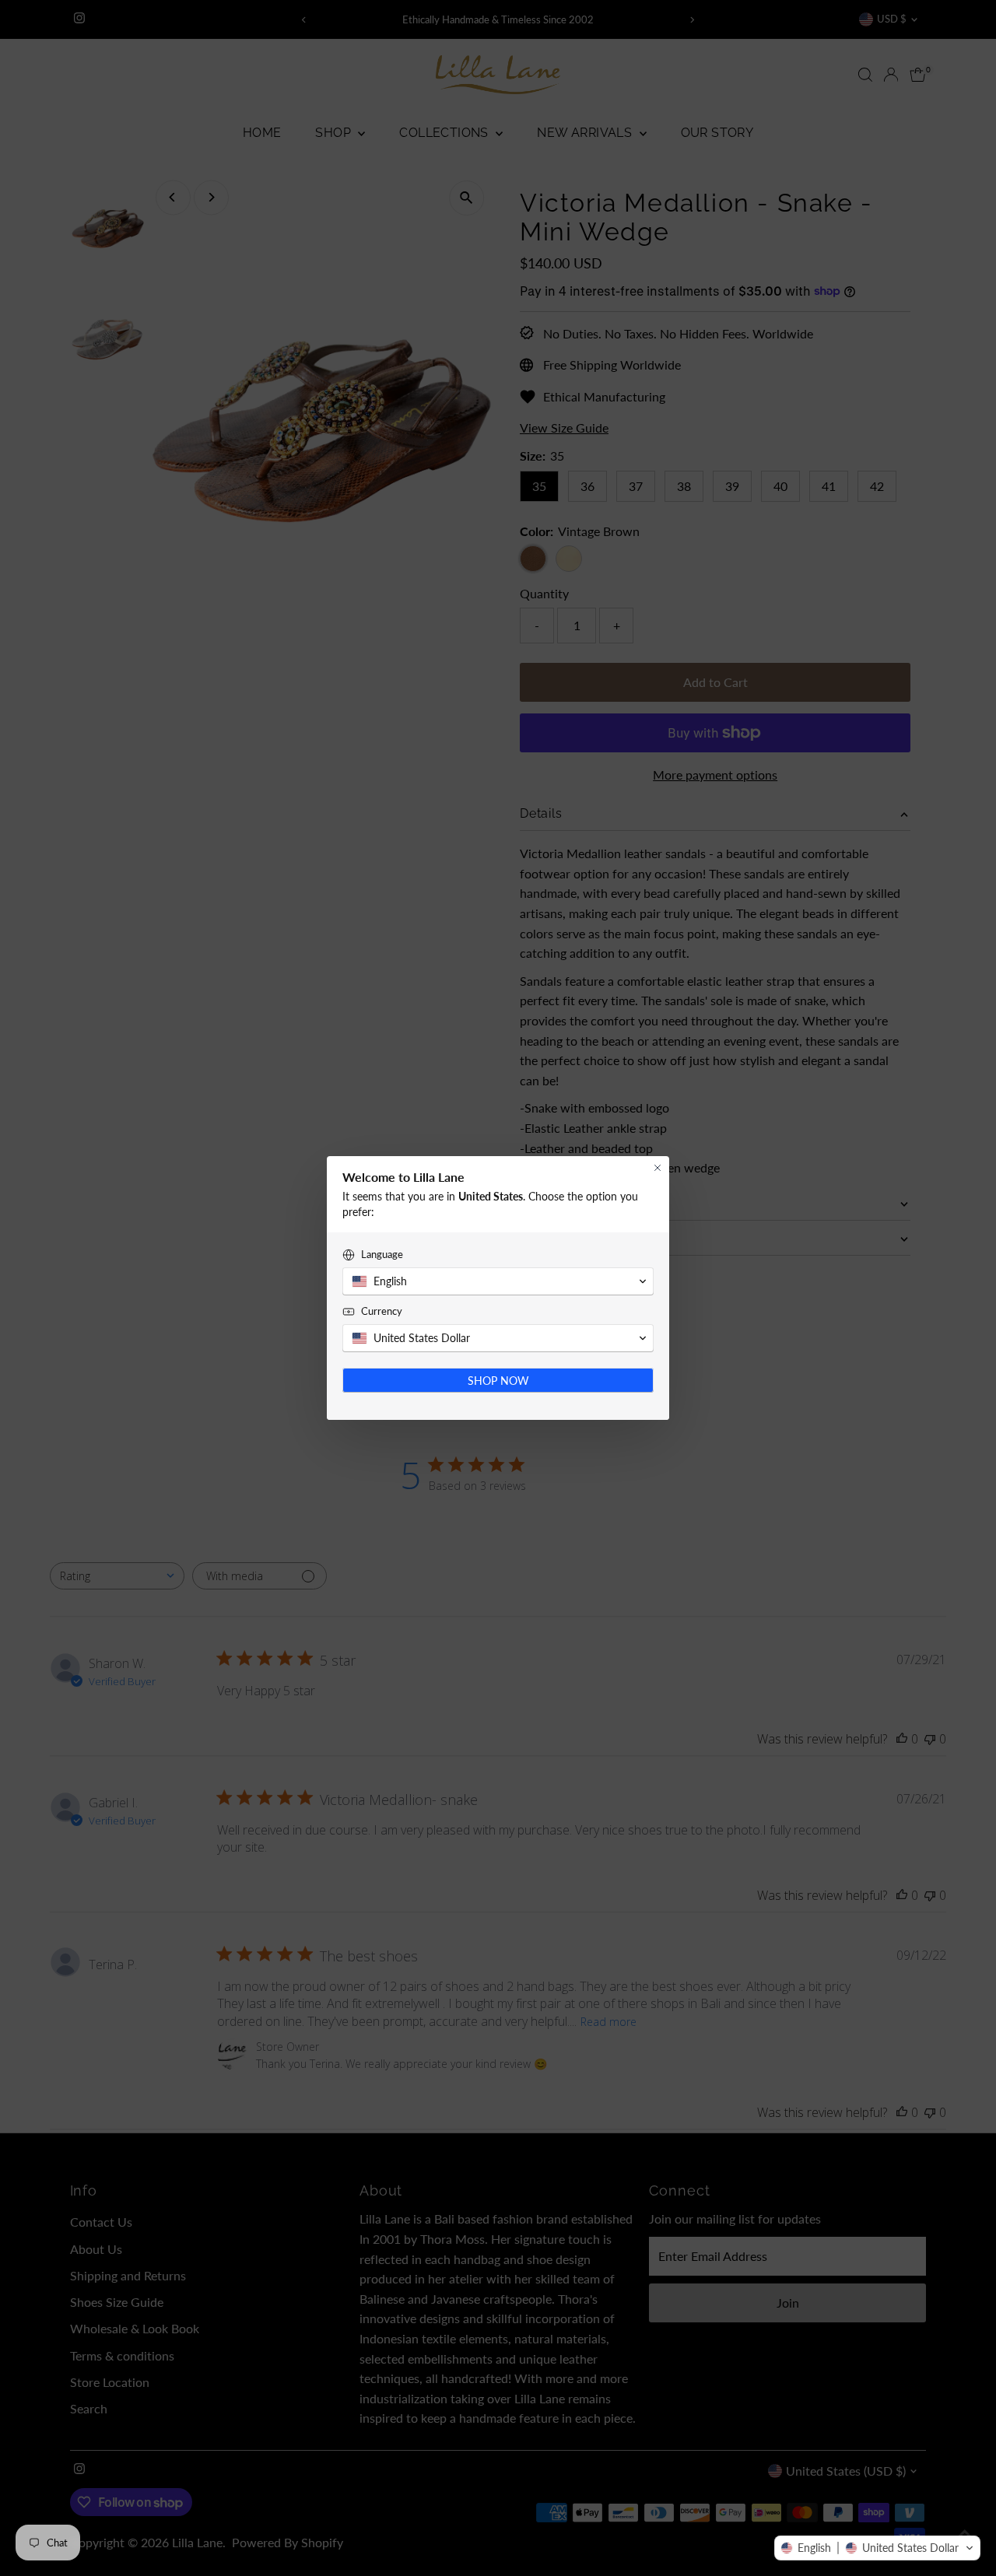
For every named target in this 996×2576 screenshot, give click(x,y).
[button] (877, 2548)
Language (382, 1254)
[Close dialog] (658, 1168)
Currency (382, 1311)
